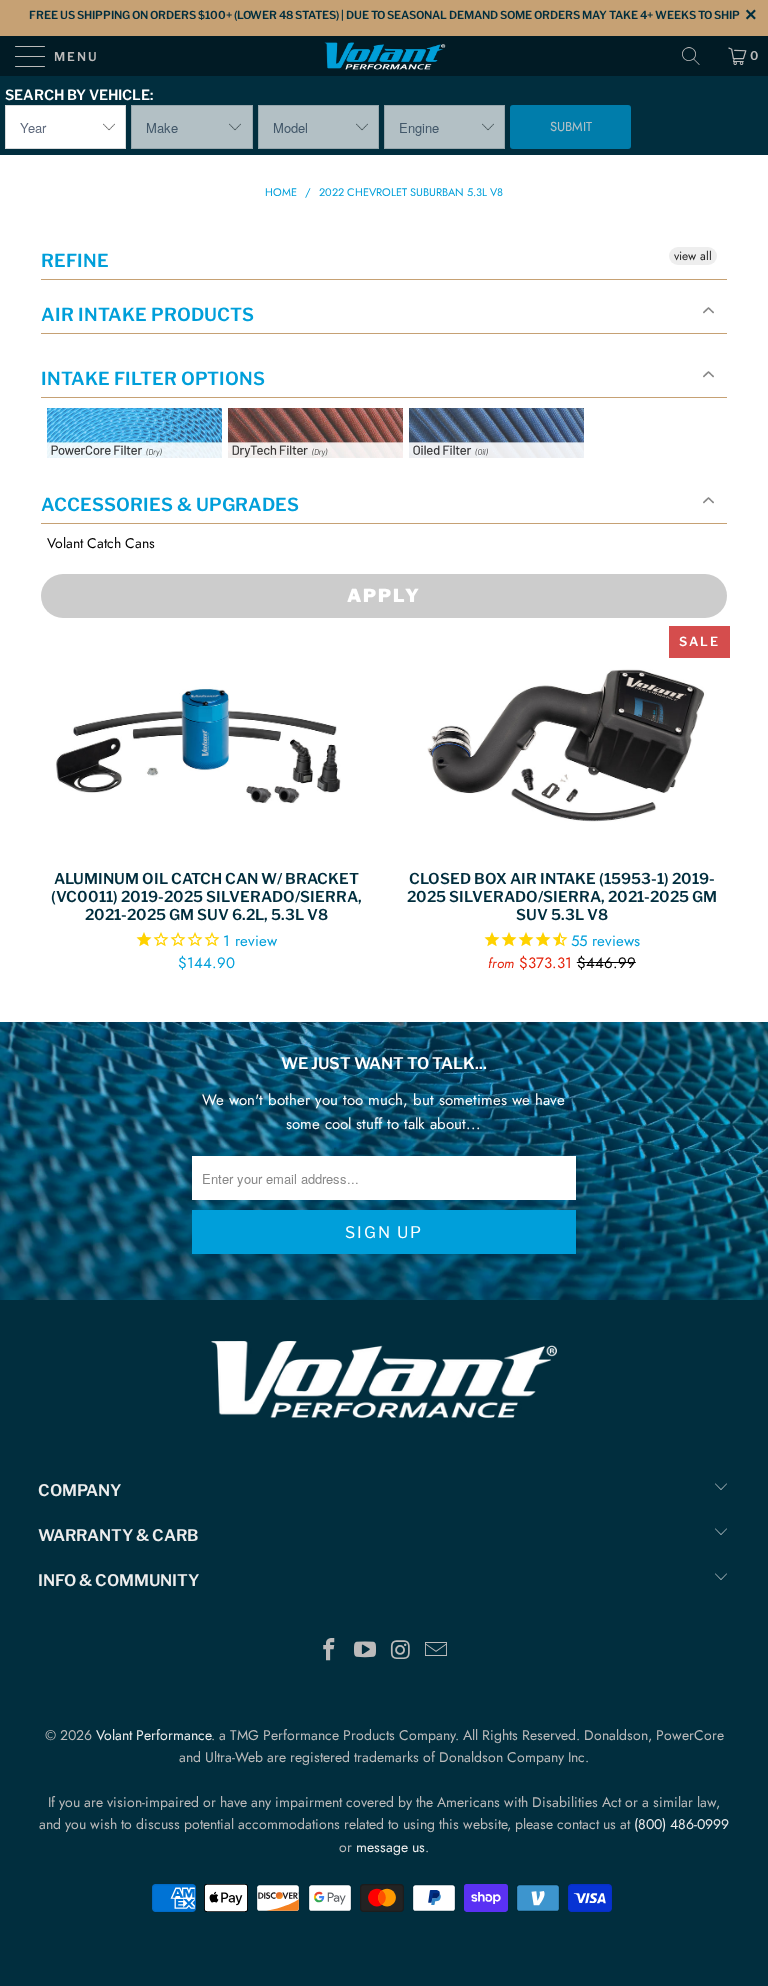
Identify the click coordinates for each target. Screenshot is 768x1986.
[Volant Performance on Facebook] (330, 1651)
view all (693, 256)
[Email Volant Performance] (437, 1651)
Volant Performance (153, 1735)
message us (390, 1847)
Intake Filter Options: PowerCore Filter (128, 481)
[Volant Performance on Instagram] (401, 1651)
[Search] (698, 56)
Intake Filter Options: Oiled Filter (509, 481)
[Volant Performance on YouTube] (365, 1651)
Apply (384, 595)
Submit (571, 126)
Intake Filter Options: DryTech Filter (309, 481)
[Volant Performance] (384, 56)
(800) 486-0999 (681, 1824)
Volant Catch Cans (101, 543)
